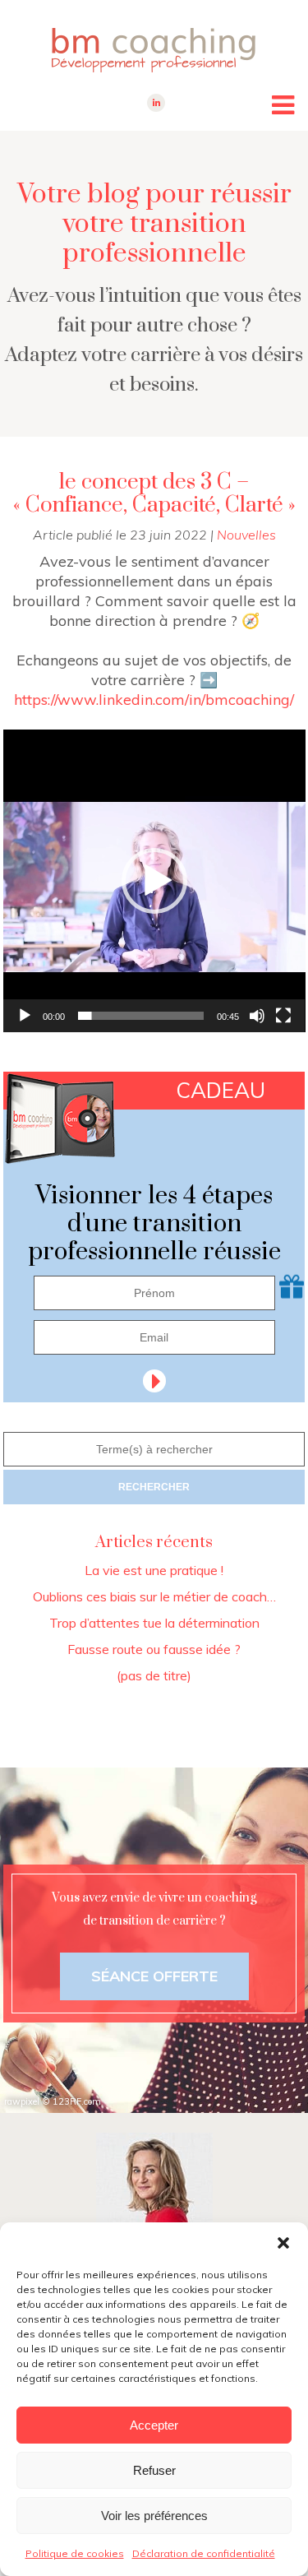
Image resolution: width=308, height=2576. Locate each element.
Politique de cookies (75, 2553)
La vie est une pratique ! (154, 1570)
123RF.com (77, 2101)
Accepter (154, 2425)
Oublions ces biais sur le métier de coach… (154, 1596)
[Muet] (257, 1016)
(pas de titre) (154, 1675)
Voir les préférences (154, 2516)
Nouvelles (246, 535)
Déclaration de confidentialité (204, 2553)
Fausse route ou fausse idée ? (154, 1649)
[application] (154, 881)
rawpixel (22, 2101)
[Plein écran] (283, 1016)
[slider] (141, 1016)
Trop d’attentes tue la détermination (154, 1623)
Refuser (154, 2470)
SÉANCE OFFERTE (154, 1976)
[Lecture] (25, 1016)
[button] (283, 2243)
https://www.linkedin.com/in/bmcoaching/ (154, 700)
